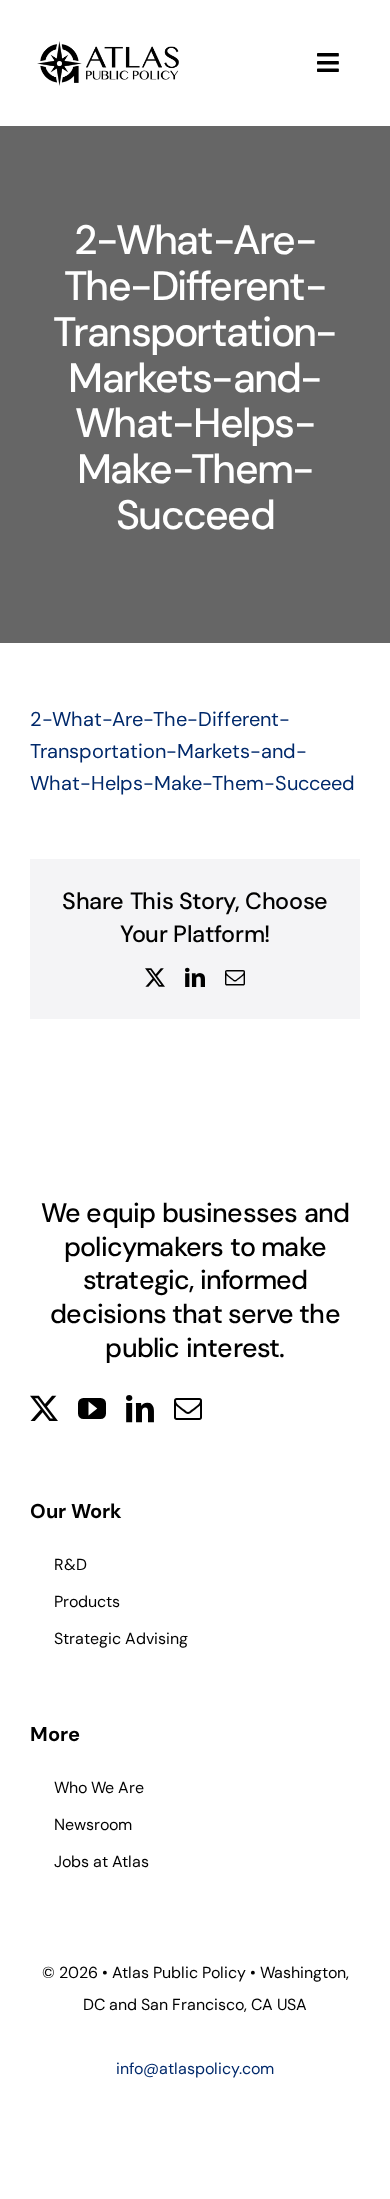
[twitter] (44, 1409)
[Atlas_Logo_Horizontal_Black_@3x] (109, 45)
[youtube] (92, 1409)
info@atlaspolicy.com (195, 2068)
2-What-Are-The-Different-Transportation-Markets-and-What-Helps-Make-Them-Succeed (192, 751)
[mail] (188, 1409)
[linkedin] (140, 1409)
